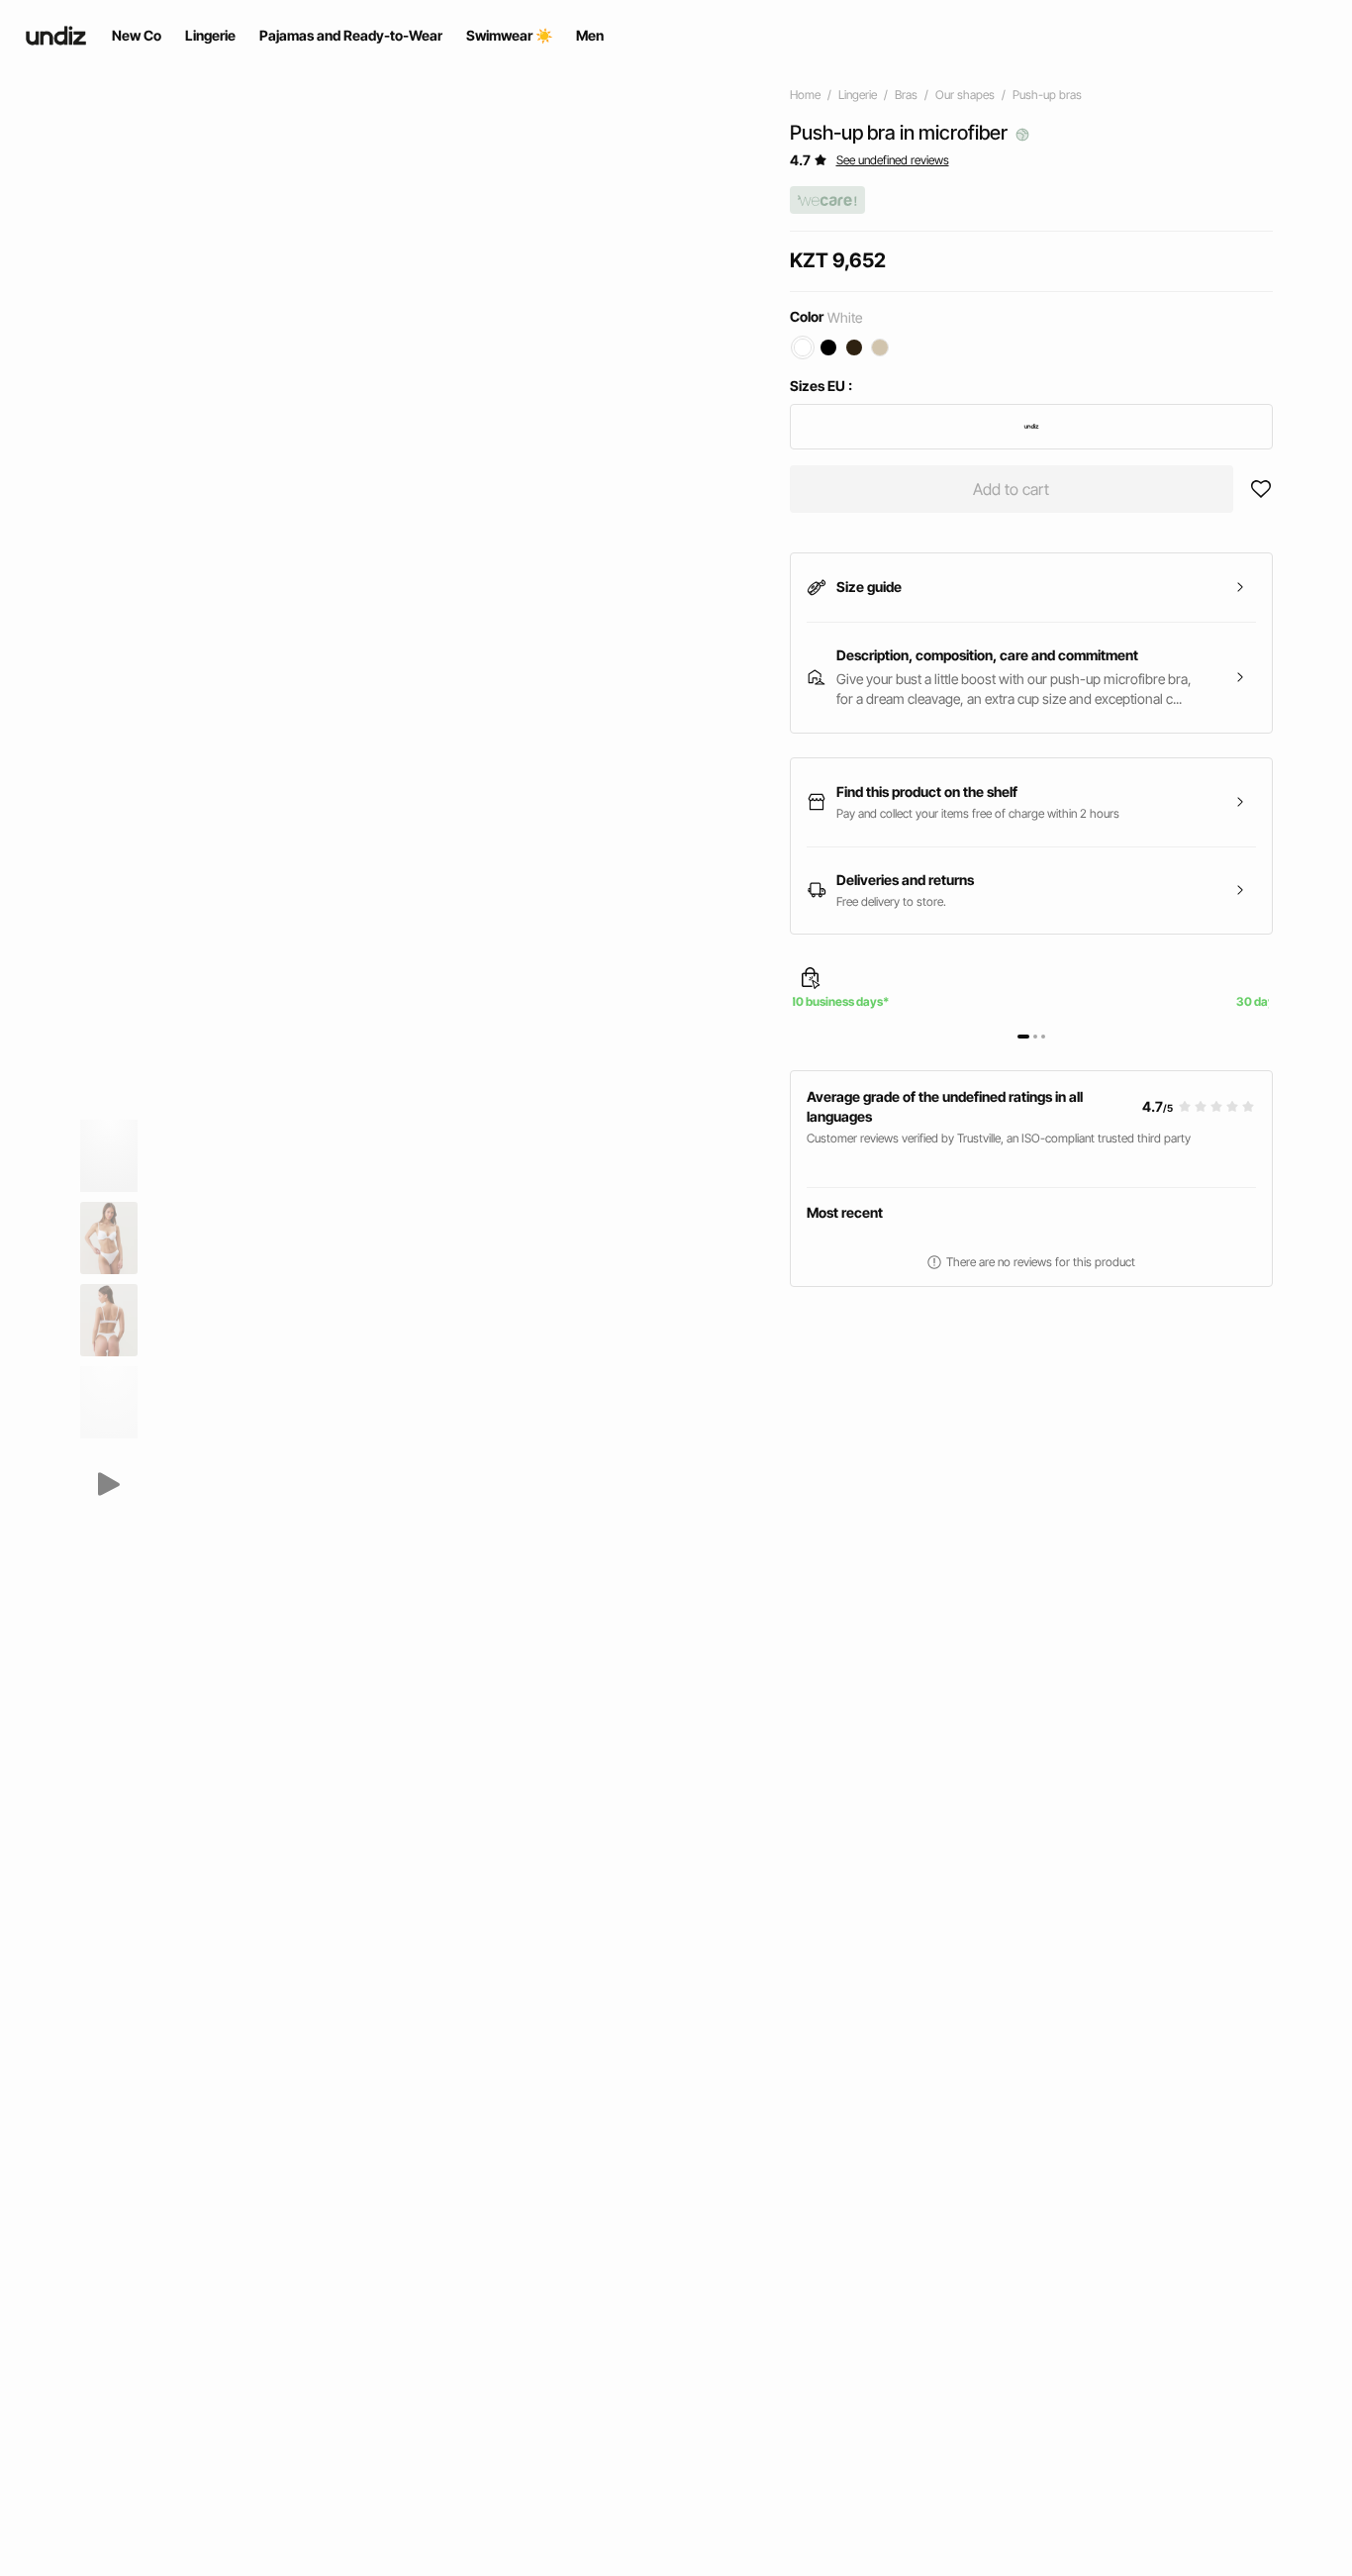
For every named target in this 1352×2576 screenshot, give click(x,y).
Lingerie (858, 95)
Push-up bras (1047, 95)
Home (805, 95)
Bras (906, 95)
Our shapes (965, 95)
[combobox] (1032, 427)
